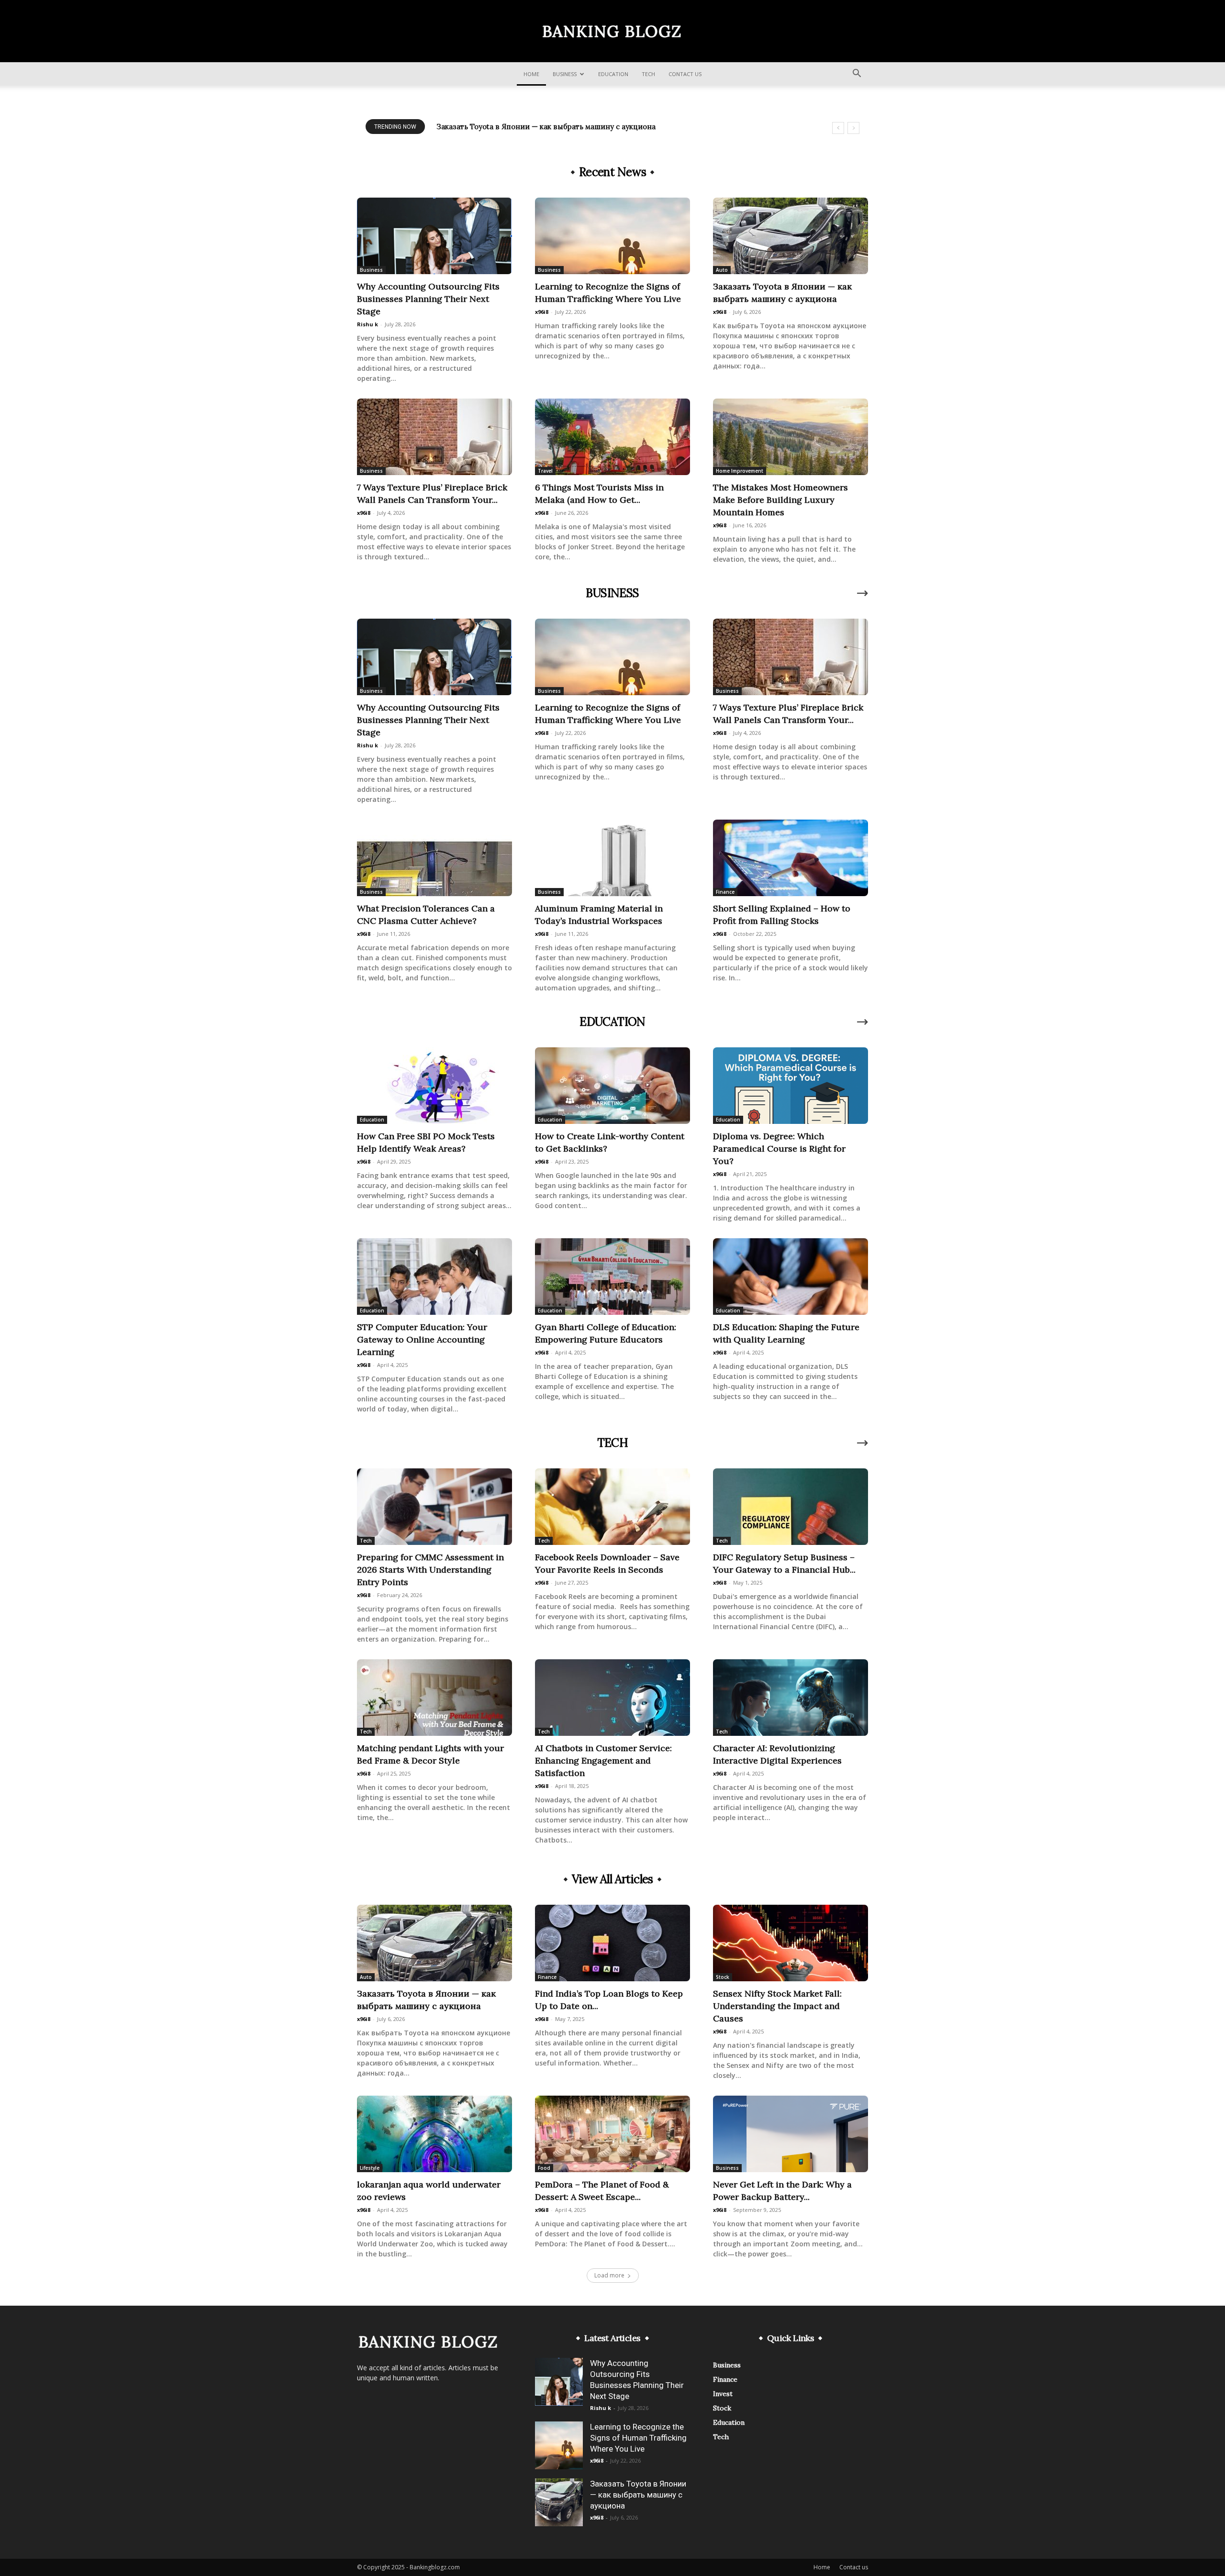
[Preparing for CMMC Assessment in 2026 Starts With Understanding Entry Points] (434, 1507)
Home (531, 74)
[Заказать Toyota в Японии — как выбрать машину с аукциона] (791, 236)
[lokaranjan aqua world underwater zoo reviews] (434, 2134)
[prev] (838, 128)
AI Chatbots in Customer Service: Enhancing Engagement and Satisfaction (603, 1760)
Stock (723, 1977)
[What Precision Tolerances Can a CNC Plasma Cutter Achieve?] (434, 858)
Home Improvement (740, 471)
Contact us (685, 74)
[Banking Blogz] (612, 32)
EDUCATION (612, 1022)
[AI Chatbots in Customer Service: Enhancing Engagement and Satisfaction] (612, 1698)
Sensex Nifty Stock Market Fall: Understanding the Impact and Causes (777, 2006)
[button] (857, 74)
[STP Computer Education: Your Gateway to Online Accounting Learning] (434, 1277)
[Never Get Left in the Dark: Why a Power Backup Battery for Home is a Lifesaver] (791, 2134)
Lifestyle (370, 2168)
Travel (545, 471)
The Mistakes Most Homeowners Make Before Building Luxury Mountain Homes (780, 500)
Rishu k (367, 324)
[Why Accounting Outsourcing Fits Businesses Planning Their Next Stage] (434, 236)
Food (544, 2168)
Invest (723, 2394)
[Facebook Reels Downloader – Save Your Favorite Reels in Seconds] (612, 1507)
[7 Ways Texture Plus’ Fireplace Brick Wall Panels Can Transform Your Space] (434, 437)
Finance (725, 892)
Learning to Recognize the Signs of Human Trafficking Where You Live (638, 2438)
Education (613, 74)
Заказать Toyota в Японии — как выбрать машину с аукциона (638, 2495)
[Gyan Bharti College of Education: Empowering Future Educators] (612, 1277)
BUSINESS (612, 593)
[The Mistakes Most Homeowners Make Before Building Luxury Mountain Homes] (791, 437)
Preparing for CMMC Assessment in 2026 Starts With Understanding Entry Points (430, 1570)
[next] (853, 128)
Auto (722, 270)
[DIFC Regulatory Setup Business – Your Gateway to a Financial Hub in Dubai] (791, 1507)
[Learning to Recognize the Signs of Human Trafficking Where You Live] (612, 236)
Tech (648, 74)
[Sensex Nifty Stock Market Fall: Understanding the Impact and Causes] (791, 1943)
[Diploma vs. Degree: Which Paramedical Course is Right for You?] (791, 1086)
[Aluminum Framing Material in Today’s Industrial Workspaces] (612, 858)
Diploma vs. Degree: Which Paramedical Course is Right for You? (779, 1149)
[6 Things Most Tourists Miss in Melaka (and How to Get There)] (612, 437)
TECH (613, 1443)
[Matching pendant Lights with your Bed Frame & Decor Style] (434, 1698)
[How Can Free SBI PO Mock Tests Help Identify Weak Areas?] (434, 1086)
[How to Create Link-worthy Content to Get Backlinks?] (612, 1086)
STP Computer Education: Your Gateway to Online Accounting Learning (422, 1339)
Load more (609, 2275)
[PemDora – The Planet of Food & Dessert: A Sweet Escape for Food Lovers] (612, 2134)
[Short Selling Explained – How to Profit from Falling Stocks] (791, 858)
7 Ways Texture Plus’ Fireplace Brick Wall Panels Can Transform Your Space (566, 127)
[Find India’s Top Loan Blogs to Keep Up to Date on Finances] (612, 1943)
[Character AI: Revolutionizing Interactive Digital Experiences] (791, 1698)
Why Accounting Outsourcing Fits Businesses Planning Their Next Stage (428, 299)
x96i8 (542, 312)
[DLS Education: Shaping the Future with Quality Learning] (791, 1277)
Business (565, 74)
